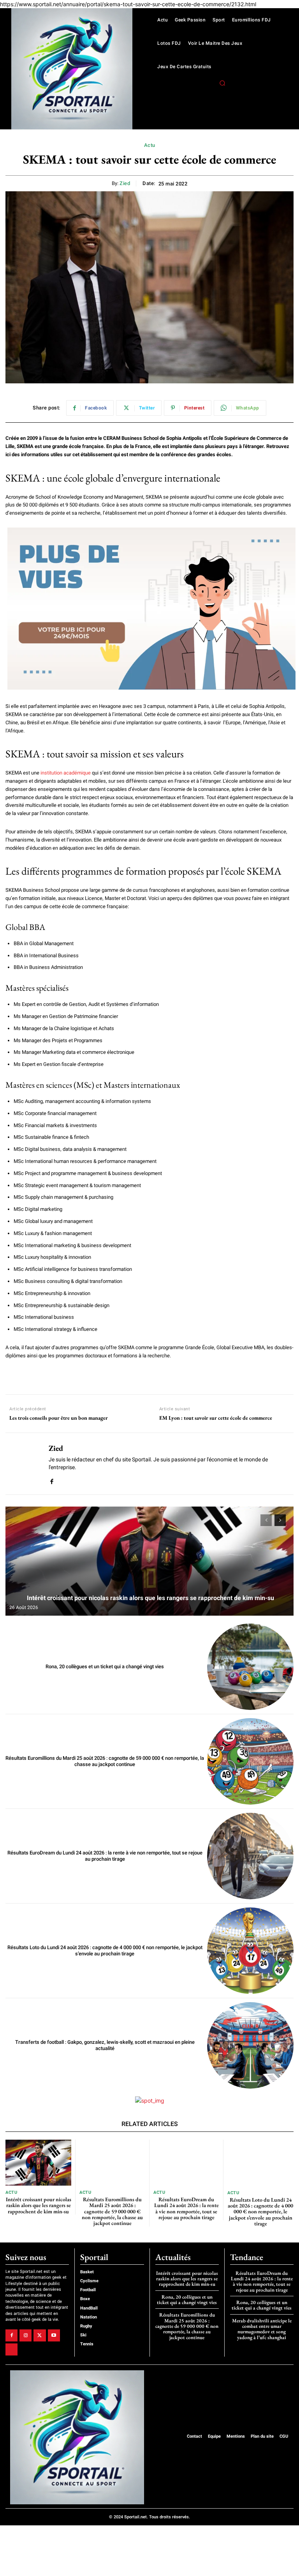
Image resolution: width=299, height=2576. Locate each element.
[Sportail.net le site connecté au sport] (72, 69)
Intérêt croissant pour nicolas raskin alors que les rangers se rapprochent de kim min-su (150, 1598)
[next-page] (280, 1520)
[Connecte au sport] (77, 2437)
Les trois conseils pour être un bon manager (59, 1418)
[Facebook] (52, 1480)
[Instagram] (26, 2335)
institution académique (66, 773)
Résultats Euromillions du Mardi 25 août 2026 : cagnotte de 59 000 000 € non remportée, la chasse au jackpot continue (105, 1761)
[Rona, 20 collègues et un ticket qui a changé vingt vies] (250, 1667)
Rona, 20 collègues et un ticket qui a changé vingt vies (105, 1666)
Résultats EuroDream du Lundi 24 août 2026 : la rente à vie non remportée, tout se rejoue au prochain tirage (105, 1856)
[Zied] (24, 1464)
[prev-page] (266, 1520)
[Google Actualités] (11, 2349)
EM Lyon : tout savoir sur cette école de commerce (216, 1418)
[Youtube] (54, 2335)
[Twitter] (40, 2335)
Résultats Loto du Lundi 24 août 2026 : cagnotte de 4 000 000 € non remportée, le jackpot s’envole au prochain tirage (105, 1951)
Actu (150, 145)
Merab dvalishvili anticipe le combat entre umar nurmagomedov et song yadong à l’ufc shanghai (262, 2329)
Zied (125, 183)
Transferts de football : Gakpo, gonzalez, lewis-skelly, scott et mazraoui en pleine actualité (105, 2045)
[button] (222, 83)
